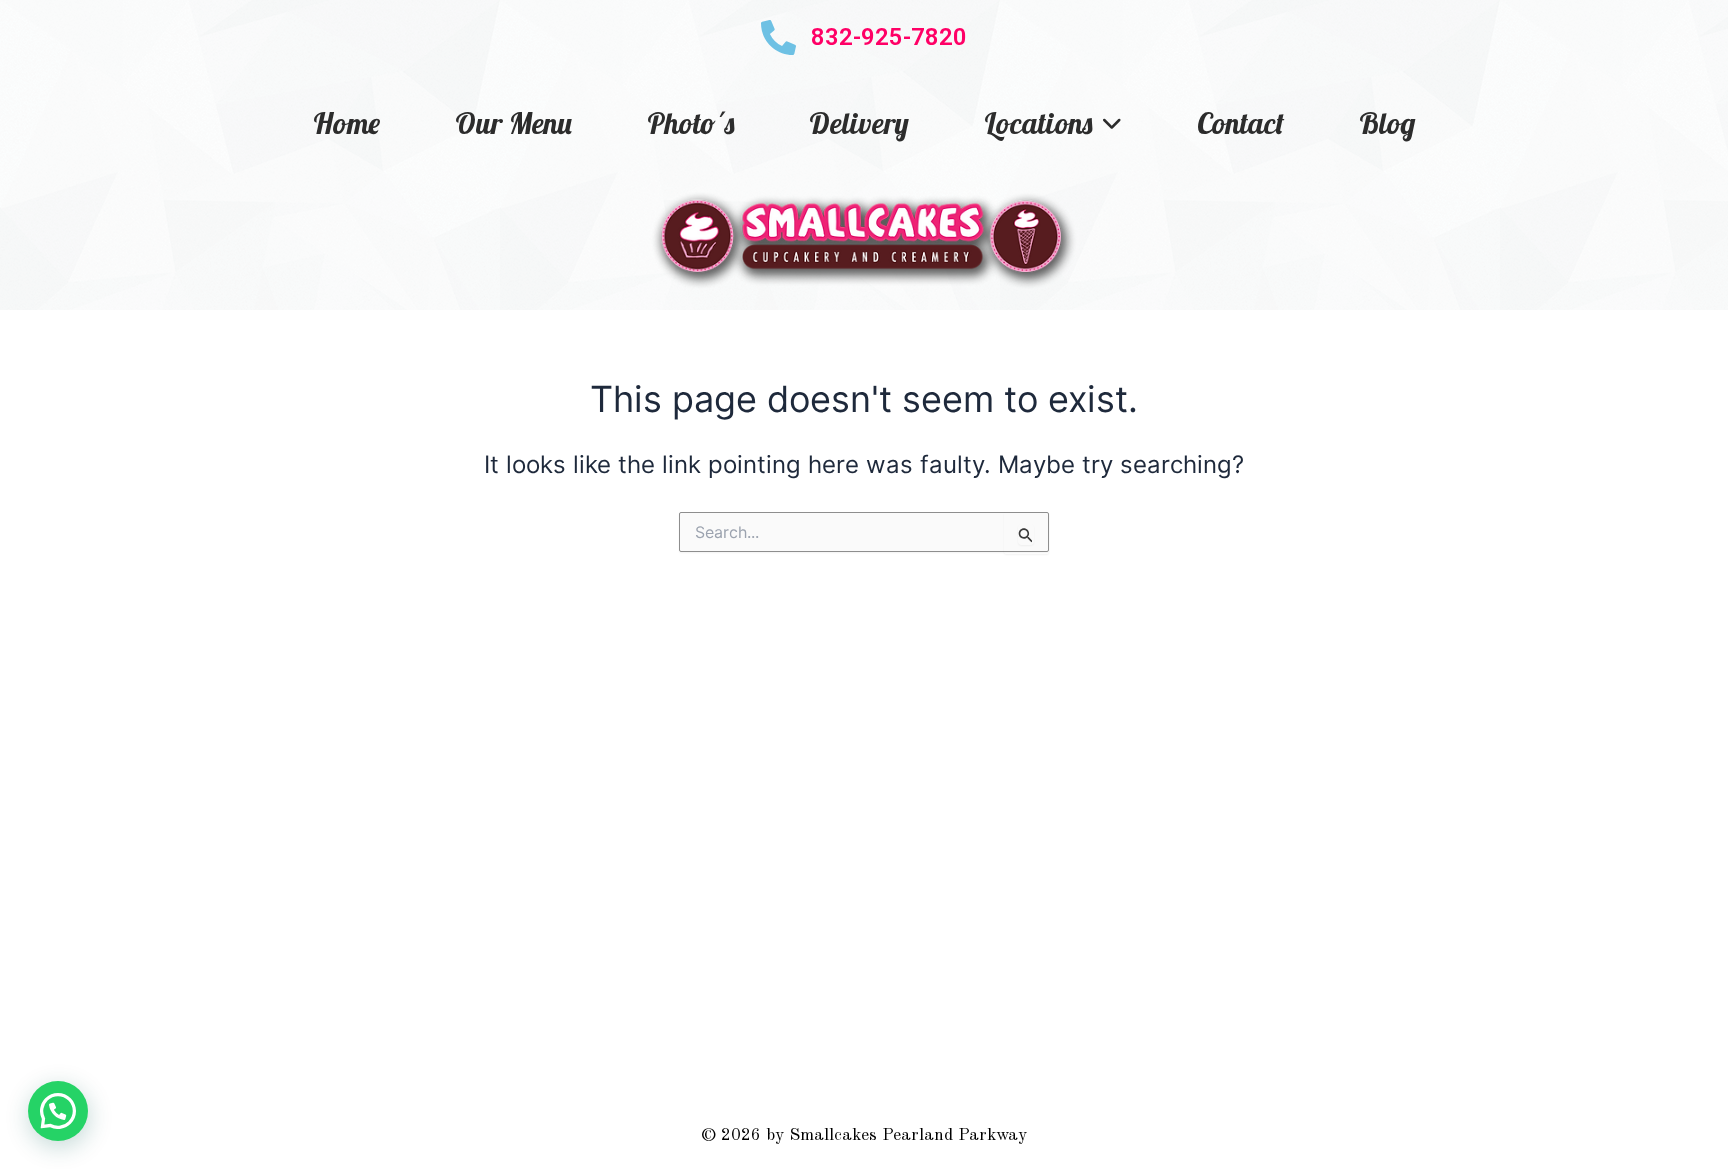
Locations (1038, 123)
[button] (58, 1111)
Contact (1240, 123)
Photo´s (690, 123)
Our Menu (513, 123)
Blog (1387, 123)
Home (346, 123)
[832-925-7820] (778, 37)
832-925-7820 (889, 37)
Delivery (859, 123)
